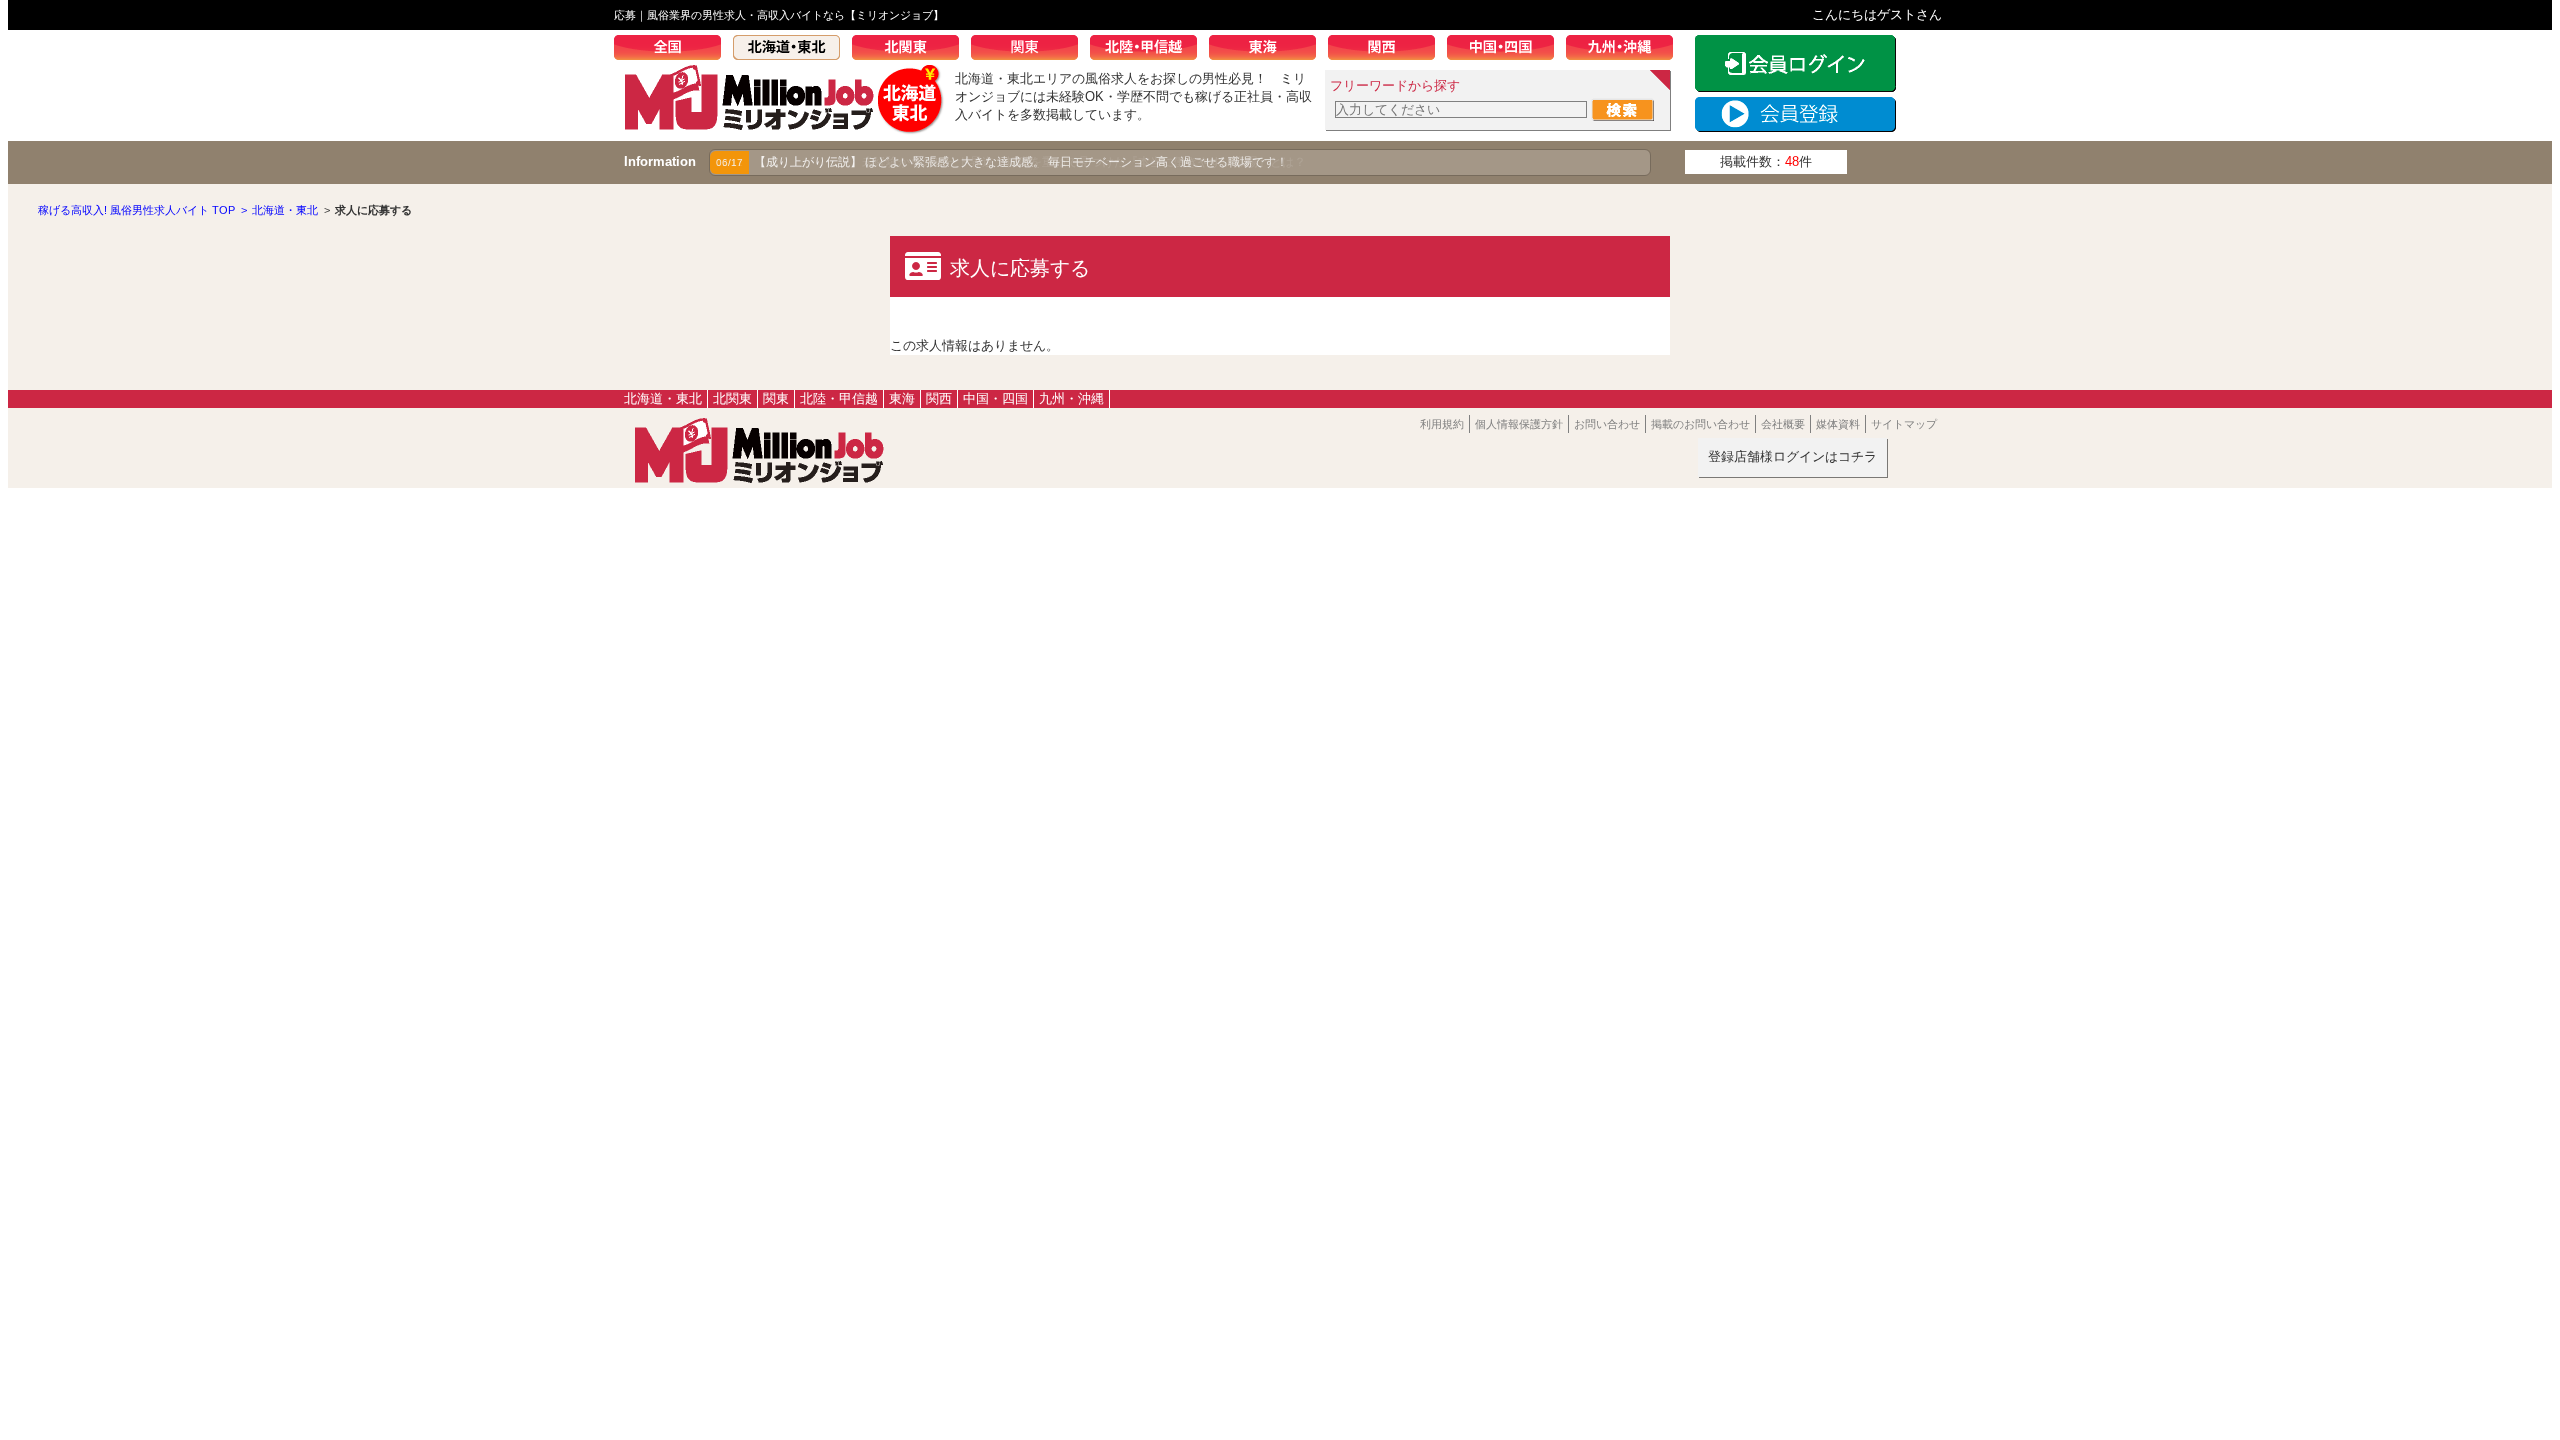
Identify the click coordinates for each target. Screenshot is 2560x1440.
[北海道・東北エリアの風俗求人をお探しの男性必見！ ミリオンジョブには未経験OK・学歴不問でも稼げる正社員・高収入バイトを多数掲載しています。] (784, 126)
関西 (1387, 50)
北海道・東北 (792, 50)
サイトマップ (1904, 424)
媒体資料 (1838, 424)
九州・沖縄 (1625, 50)
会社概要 (1783, 424)
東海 (1268, 50)
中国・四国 (1506, 50)
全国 (673, 50)
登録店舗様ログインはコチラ (1792, 456)
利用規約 (1442, 424)
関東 (1030, 50)
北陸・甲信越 (1149, 50)
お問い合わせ (1607, 424)
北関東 (911, 50)
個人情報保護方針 (1519, 424)
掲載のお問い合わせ (1700, 424)
